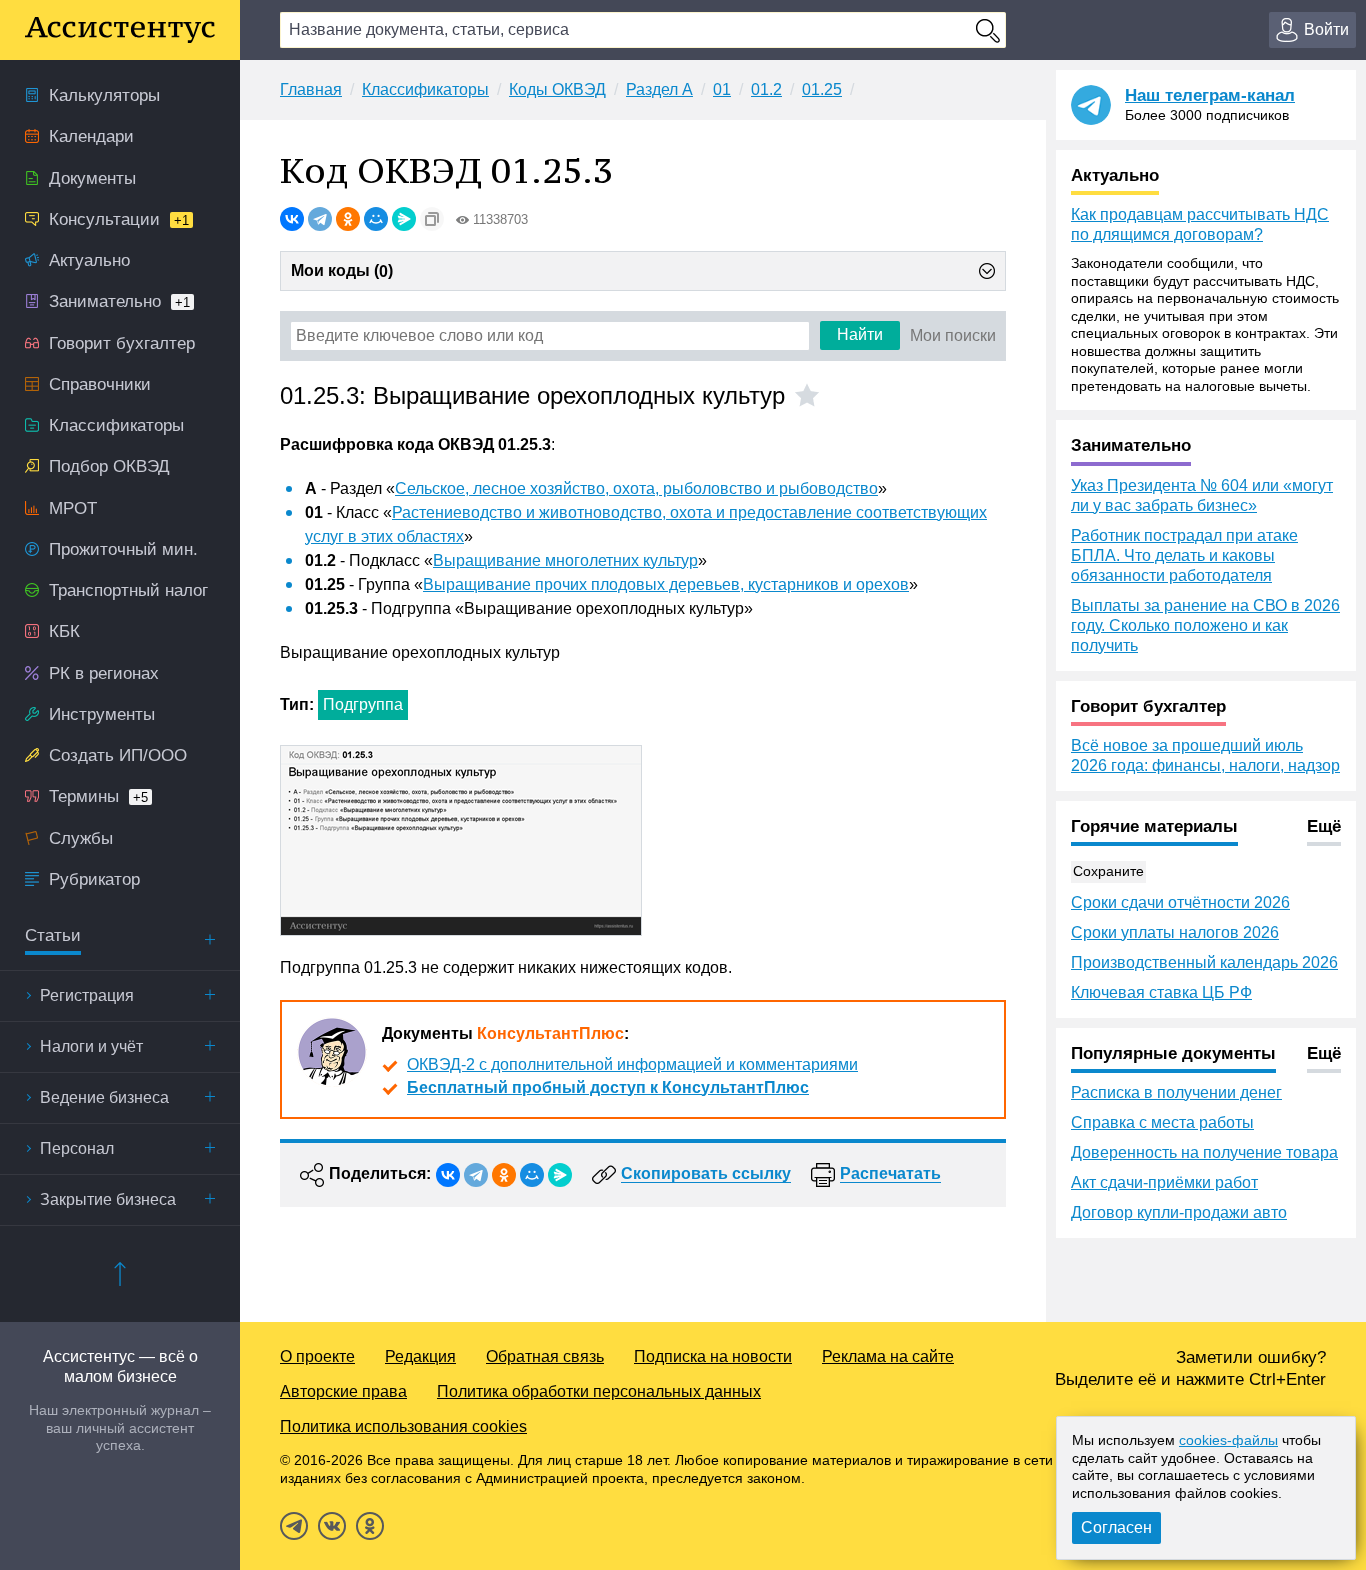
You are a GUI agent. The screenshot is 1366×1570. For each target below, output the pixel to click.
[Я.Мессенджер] (404, 219)
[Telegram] (320, 219)
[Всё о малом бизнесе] (120, 30)
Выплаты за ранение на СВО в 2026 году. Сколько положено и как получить (1205, 625)
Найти (860, 334)
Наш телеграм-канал (1210, 95)
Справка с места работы (1162, 1122)
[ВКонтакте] (292, 219)
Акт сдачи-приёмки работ (1164, 1182)
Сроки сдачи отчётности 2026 (1180, 902)
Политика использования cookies (403, 1426)
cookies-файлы (1228, 1440)
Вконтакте (332, 1526)
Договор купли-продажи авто (1179, 1212)
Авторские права (343, 1391)
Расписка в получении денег (1176, 1092)
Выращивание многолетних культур (565, 560)
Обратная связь (545, 1356)
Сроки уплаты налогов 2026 (1175, 932)
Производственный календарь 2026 (1204, 962)
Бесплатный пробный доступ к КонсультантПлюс (608, 1087)
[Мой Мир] (376, 219)
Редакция (420, 1356)
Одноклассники (370, 1526)
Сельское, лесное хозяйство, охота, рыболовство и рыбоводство (636, 488)
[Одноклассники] (348, 219)
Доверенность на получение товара (1204, 1152)
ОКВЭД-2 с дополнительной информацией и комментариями (632, 1064)
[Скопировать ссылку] (432, 219)
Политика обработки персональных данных (599, 1391)
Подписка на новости (713, 1356)
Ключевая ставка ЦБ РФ (1161, 992)
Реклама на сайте (888, 1356)
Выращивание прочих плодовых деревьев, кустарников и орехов (666, 584)
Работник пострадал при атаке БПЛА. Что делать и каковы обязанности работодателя (1184, 555)
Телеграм (294, 1526)
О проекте (317, 1356)
